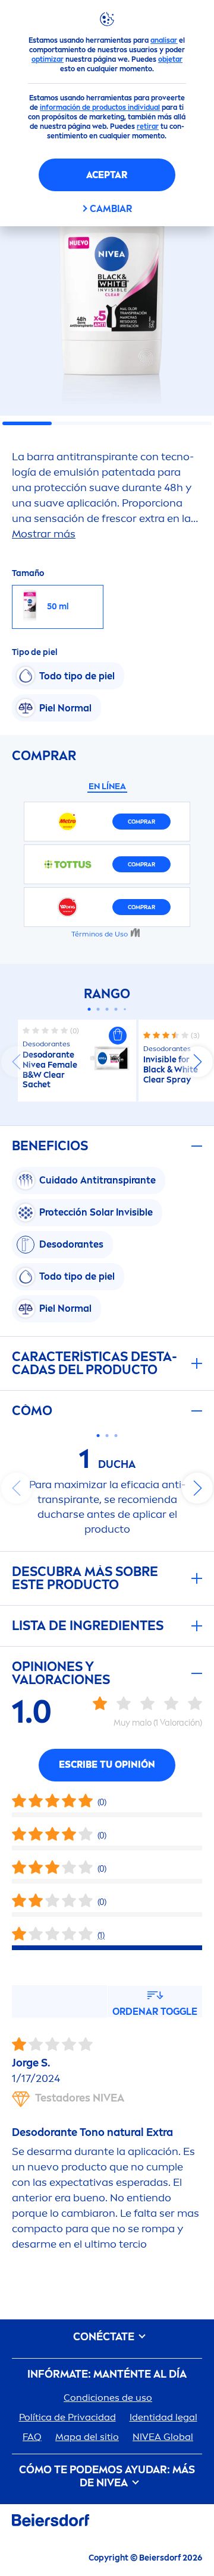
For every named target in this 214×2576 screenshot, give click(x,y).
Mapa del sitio (87, 2437)
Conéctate (105, 2337)
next (197, 1062)
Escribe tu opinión (107, 1765)
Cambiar (111, 209)
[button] (118, 1036)
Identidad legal (163, 2417)
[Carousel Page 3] (107, 1009)
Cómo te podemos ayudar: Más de (107, 2477)
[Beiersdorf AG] (51, 2522)
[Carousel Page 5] (125, 1009)
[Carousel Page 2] (98, 1009)
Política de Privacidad (67, 2417)
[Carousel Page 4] (116, 1009)
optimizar (48, 59)
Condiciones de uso (108, 2398)
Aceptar (107, 175)
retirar (148, 126)
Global (163, 2437)
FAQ (32, 2437)
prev (17, 1062)
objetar (170, 59)
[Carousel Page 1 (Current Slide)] (89, 1009)
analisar (164, 40)
